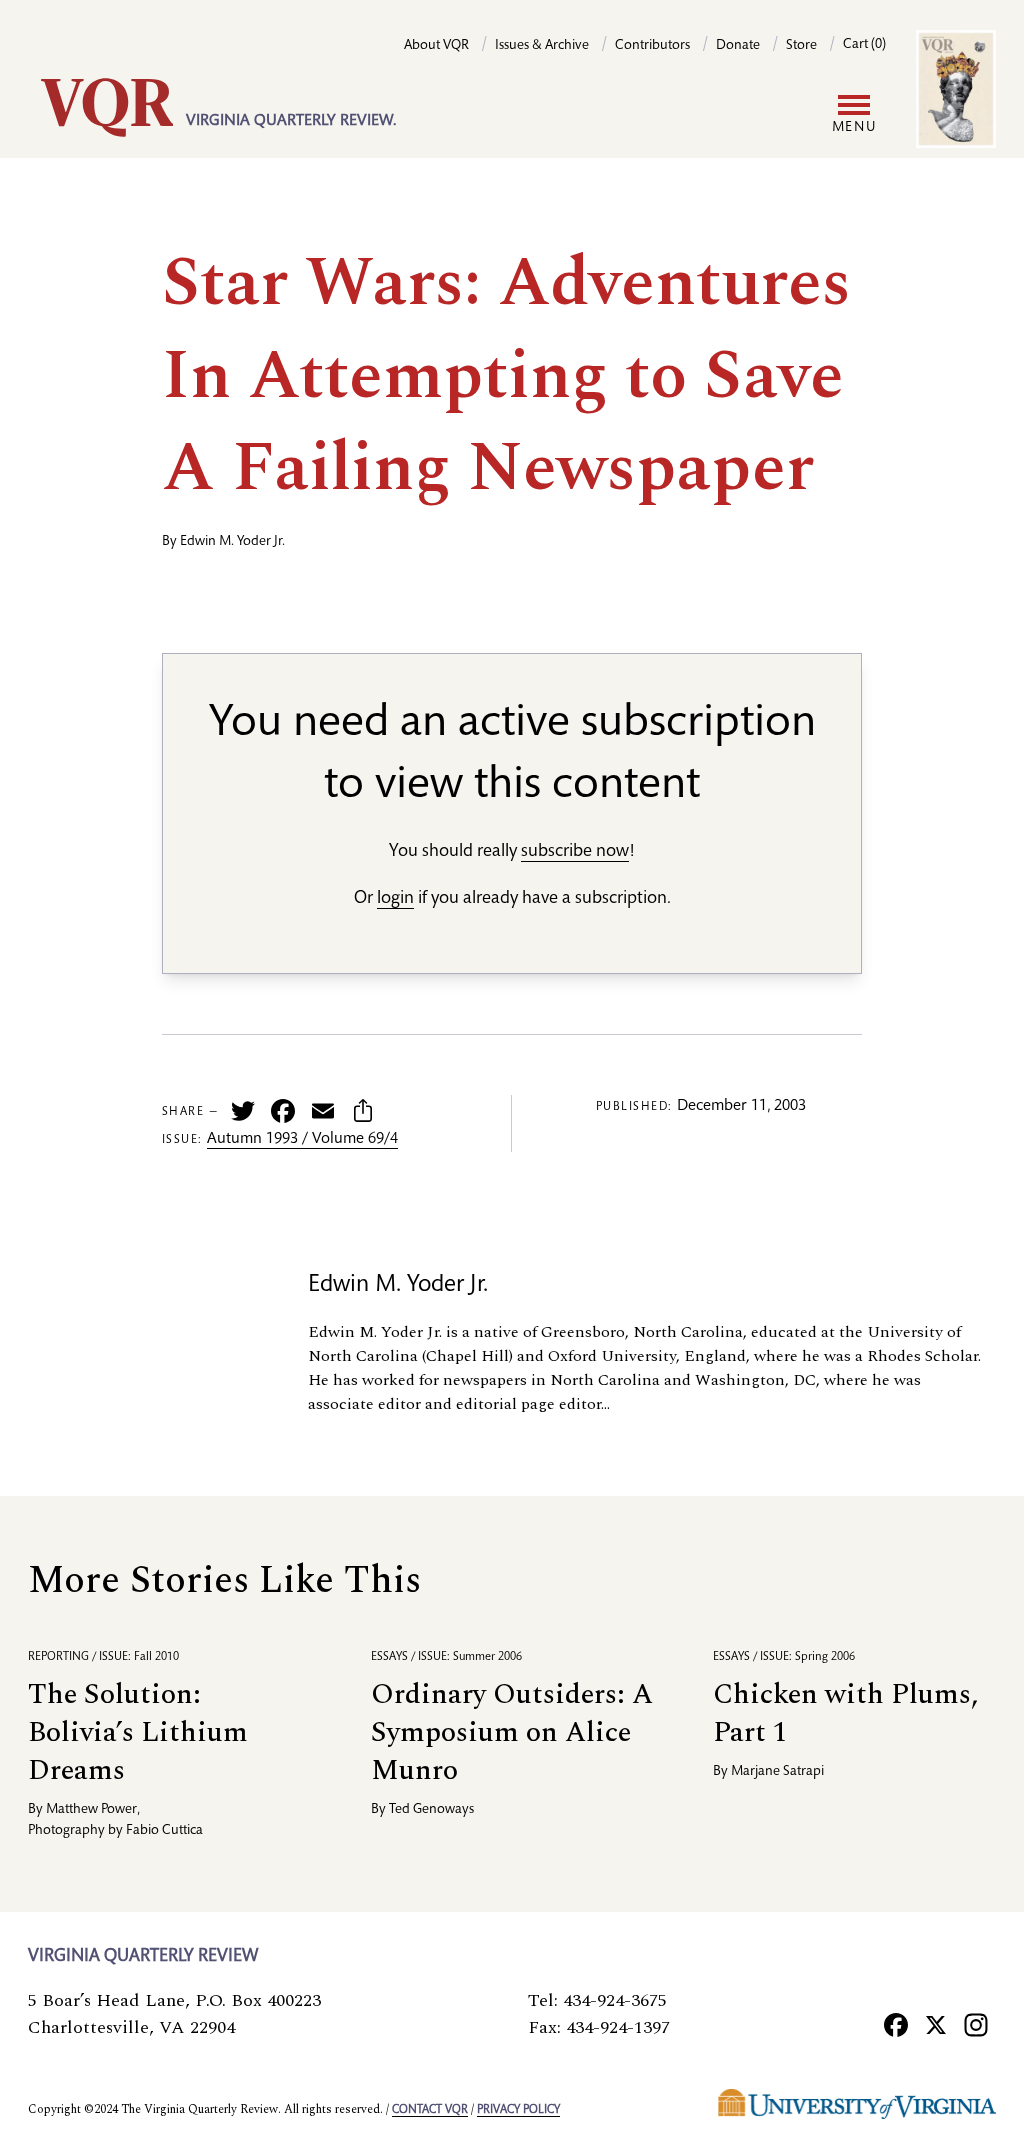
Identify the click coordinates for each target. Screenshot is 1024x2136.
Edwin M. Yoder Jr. (232, 542)
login (395, 899)
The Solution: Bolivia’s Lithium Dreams (138, 1732)
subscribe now (575, 852)
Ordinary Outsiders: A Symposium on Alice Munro (512, 1732)
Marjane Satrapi (777, 1772)
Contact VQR (430, 2110)
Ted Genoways (431, 1810)
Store (801, 46)
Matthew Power (91, 1810)
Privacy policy (518, 2110)
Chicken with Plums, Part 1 (845, 1713)
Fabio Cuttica (164, 1831)
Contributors (652, 46)
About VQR (436, 46)
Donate (738, 46)
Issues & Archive (542, 46)
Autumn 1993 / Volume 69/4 (302, 1140)
